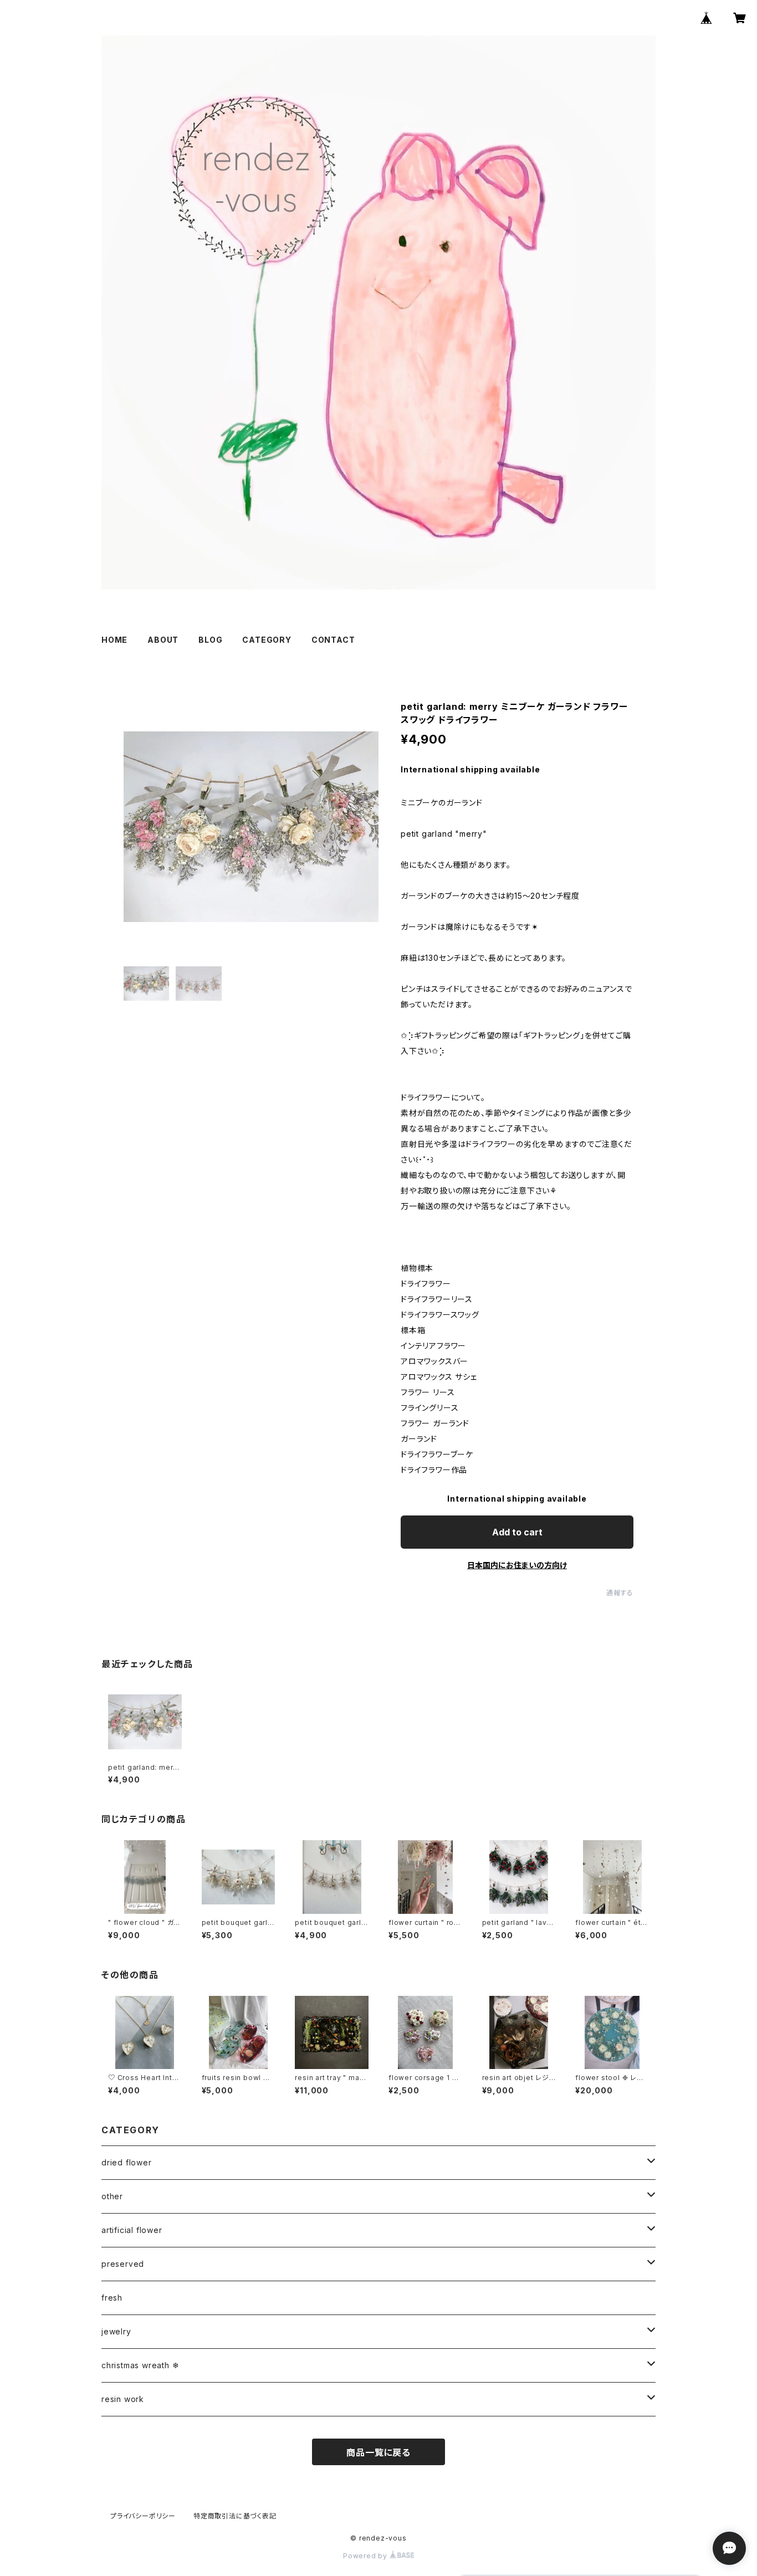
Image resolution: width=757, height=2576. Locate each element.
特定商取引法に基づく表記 (235, 2516)
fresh (112, 2298)
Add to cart (517, 1532)
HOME (114, 640)
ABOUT (163, 640)
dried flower (127, 2162)
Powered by (366, 2556)
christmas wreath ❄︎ (140, 2365)
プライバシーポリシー (143, 2516)
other (112, 2196)
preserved (123, 2264)
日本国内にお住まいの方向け (517, 1565)
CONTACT (333, 640)
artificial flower (132, 2230)
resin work (123, 2399)
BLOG (210, 640)
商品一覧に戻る (378, 2452)
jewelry (116, 2331)
